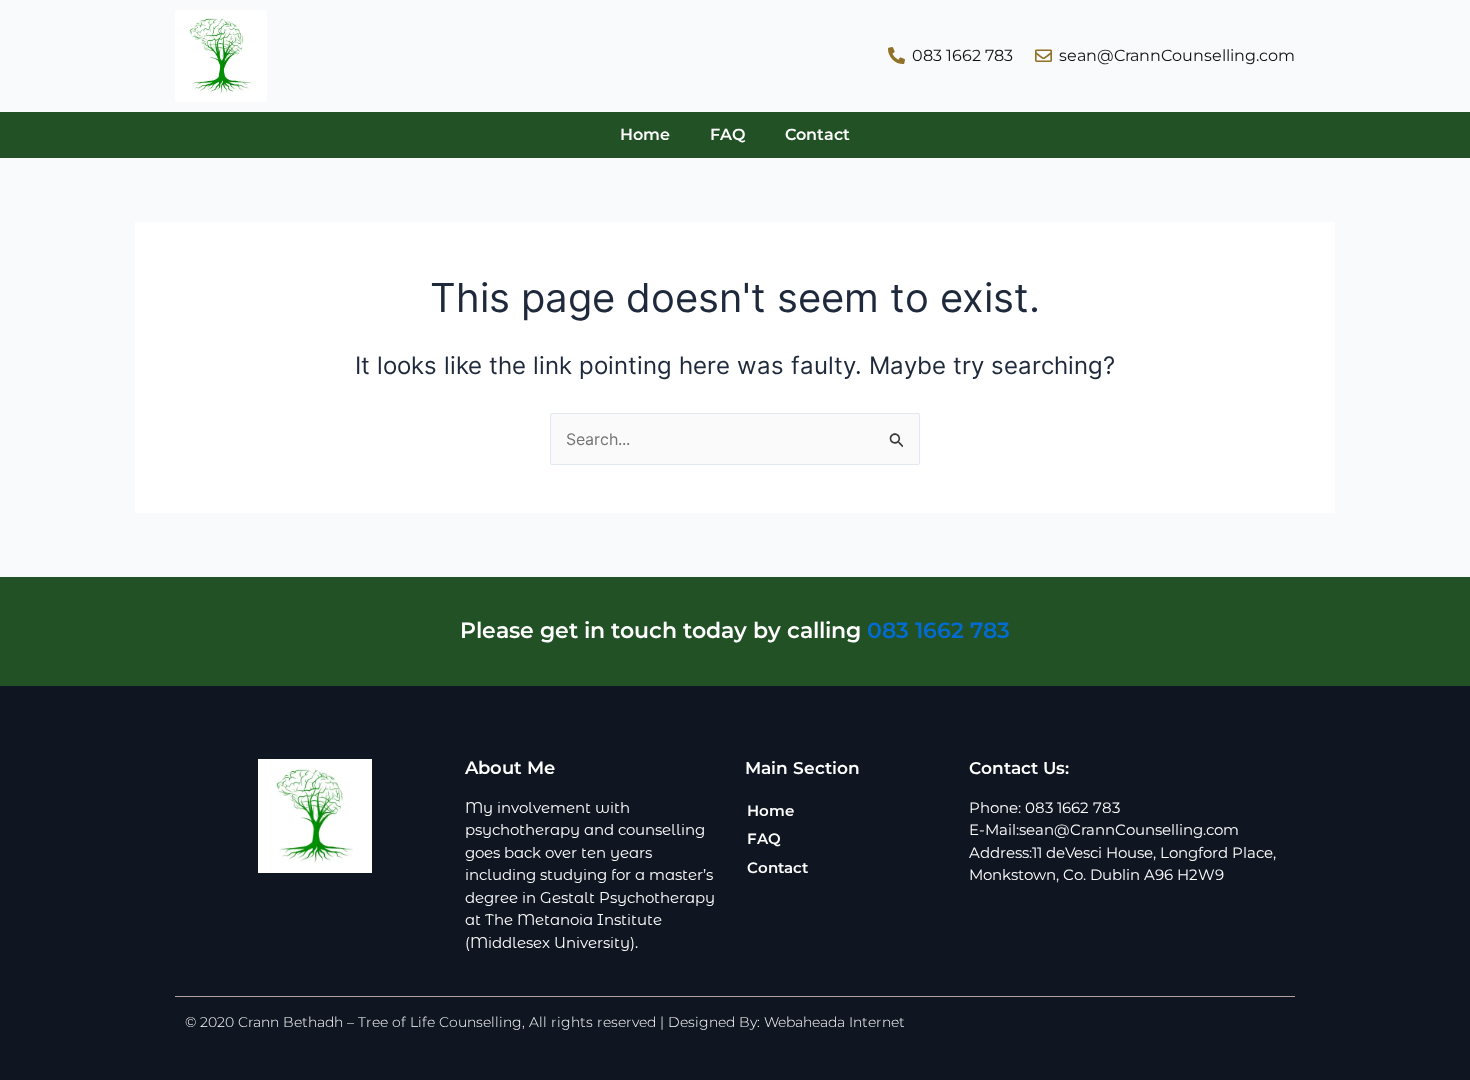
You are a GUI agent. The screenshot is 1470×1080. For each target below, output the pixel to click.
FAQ (727, 134)
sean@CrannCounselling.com (1129, 829)
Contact (817, 134)
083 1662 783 (938, 630)
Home (645, 134)
